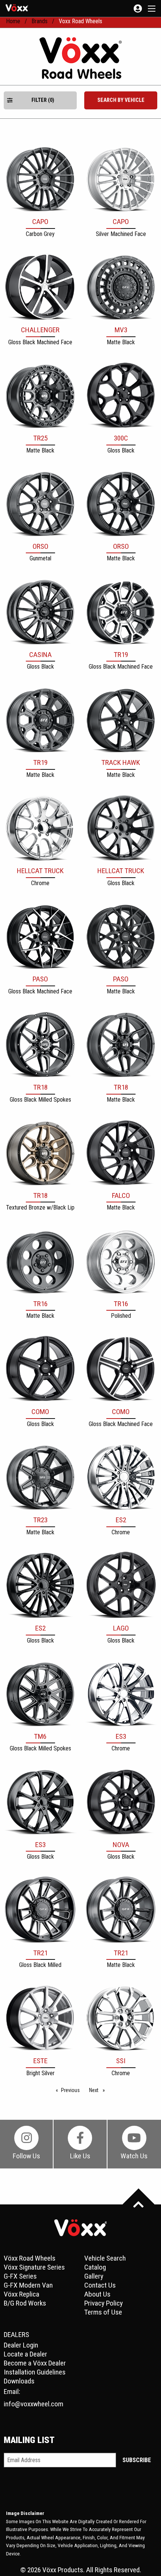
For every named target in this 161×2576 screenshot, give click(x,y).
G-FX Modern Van (28, 2285)
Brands (40, 21)
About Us (97, 2294)
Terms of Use (103, 2312)
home (13, 21)
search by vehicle (121, 100)
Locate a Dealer (25, 2354)
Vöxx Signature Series (34, 2267)
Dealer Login (21, 2345)
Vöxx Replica (22, 2294)
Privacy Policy (104, 2303)
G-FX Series (20, 2276)
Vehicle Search (105, 2258)
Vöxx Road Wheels (30, 2258)
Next (99, 2090)
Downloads (19, 2381)
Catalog (95, 2267)
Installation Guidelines (35, 2372)
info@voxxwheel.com (34, 2404)
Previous (72, 2090)
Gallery (94, 2276)
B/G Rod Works (25, 2303)
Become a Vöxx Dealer (35, 2363)
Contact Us (100, 2285)
